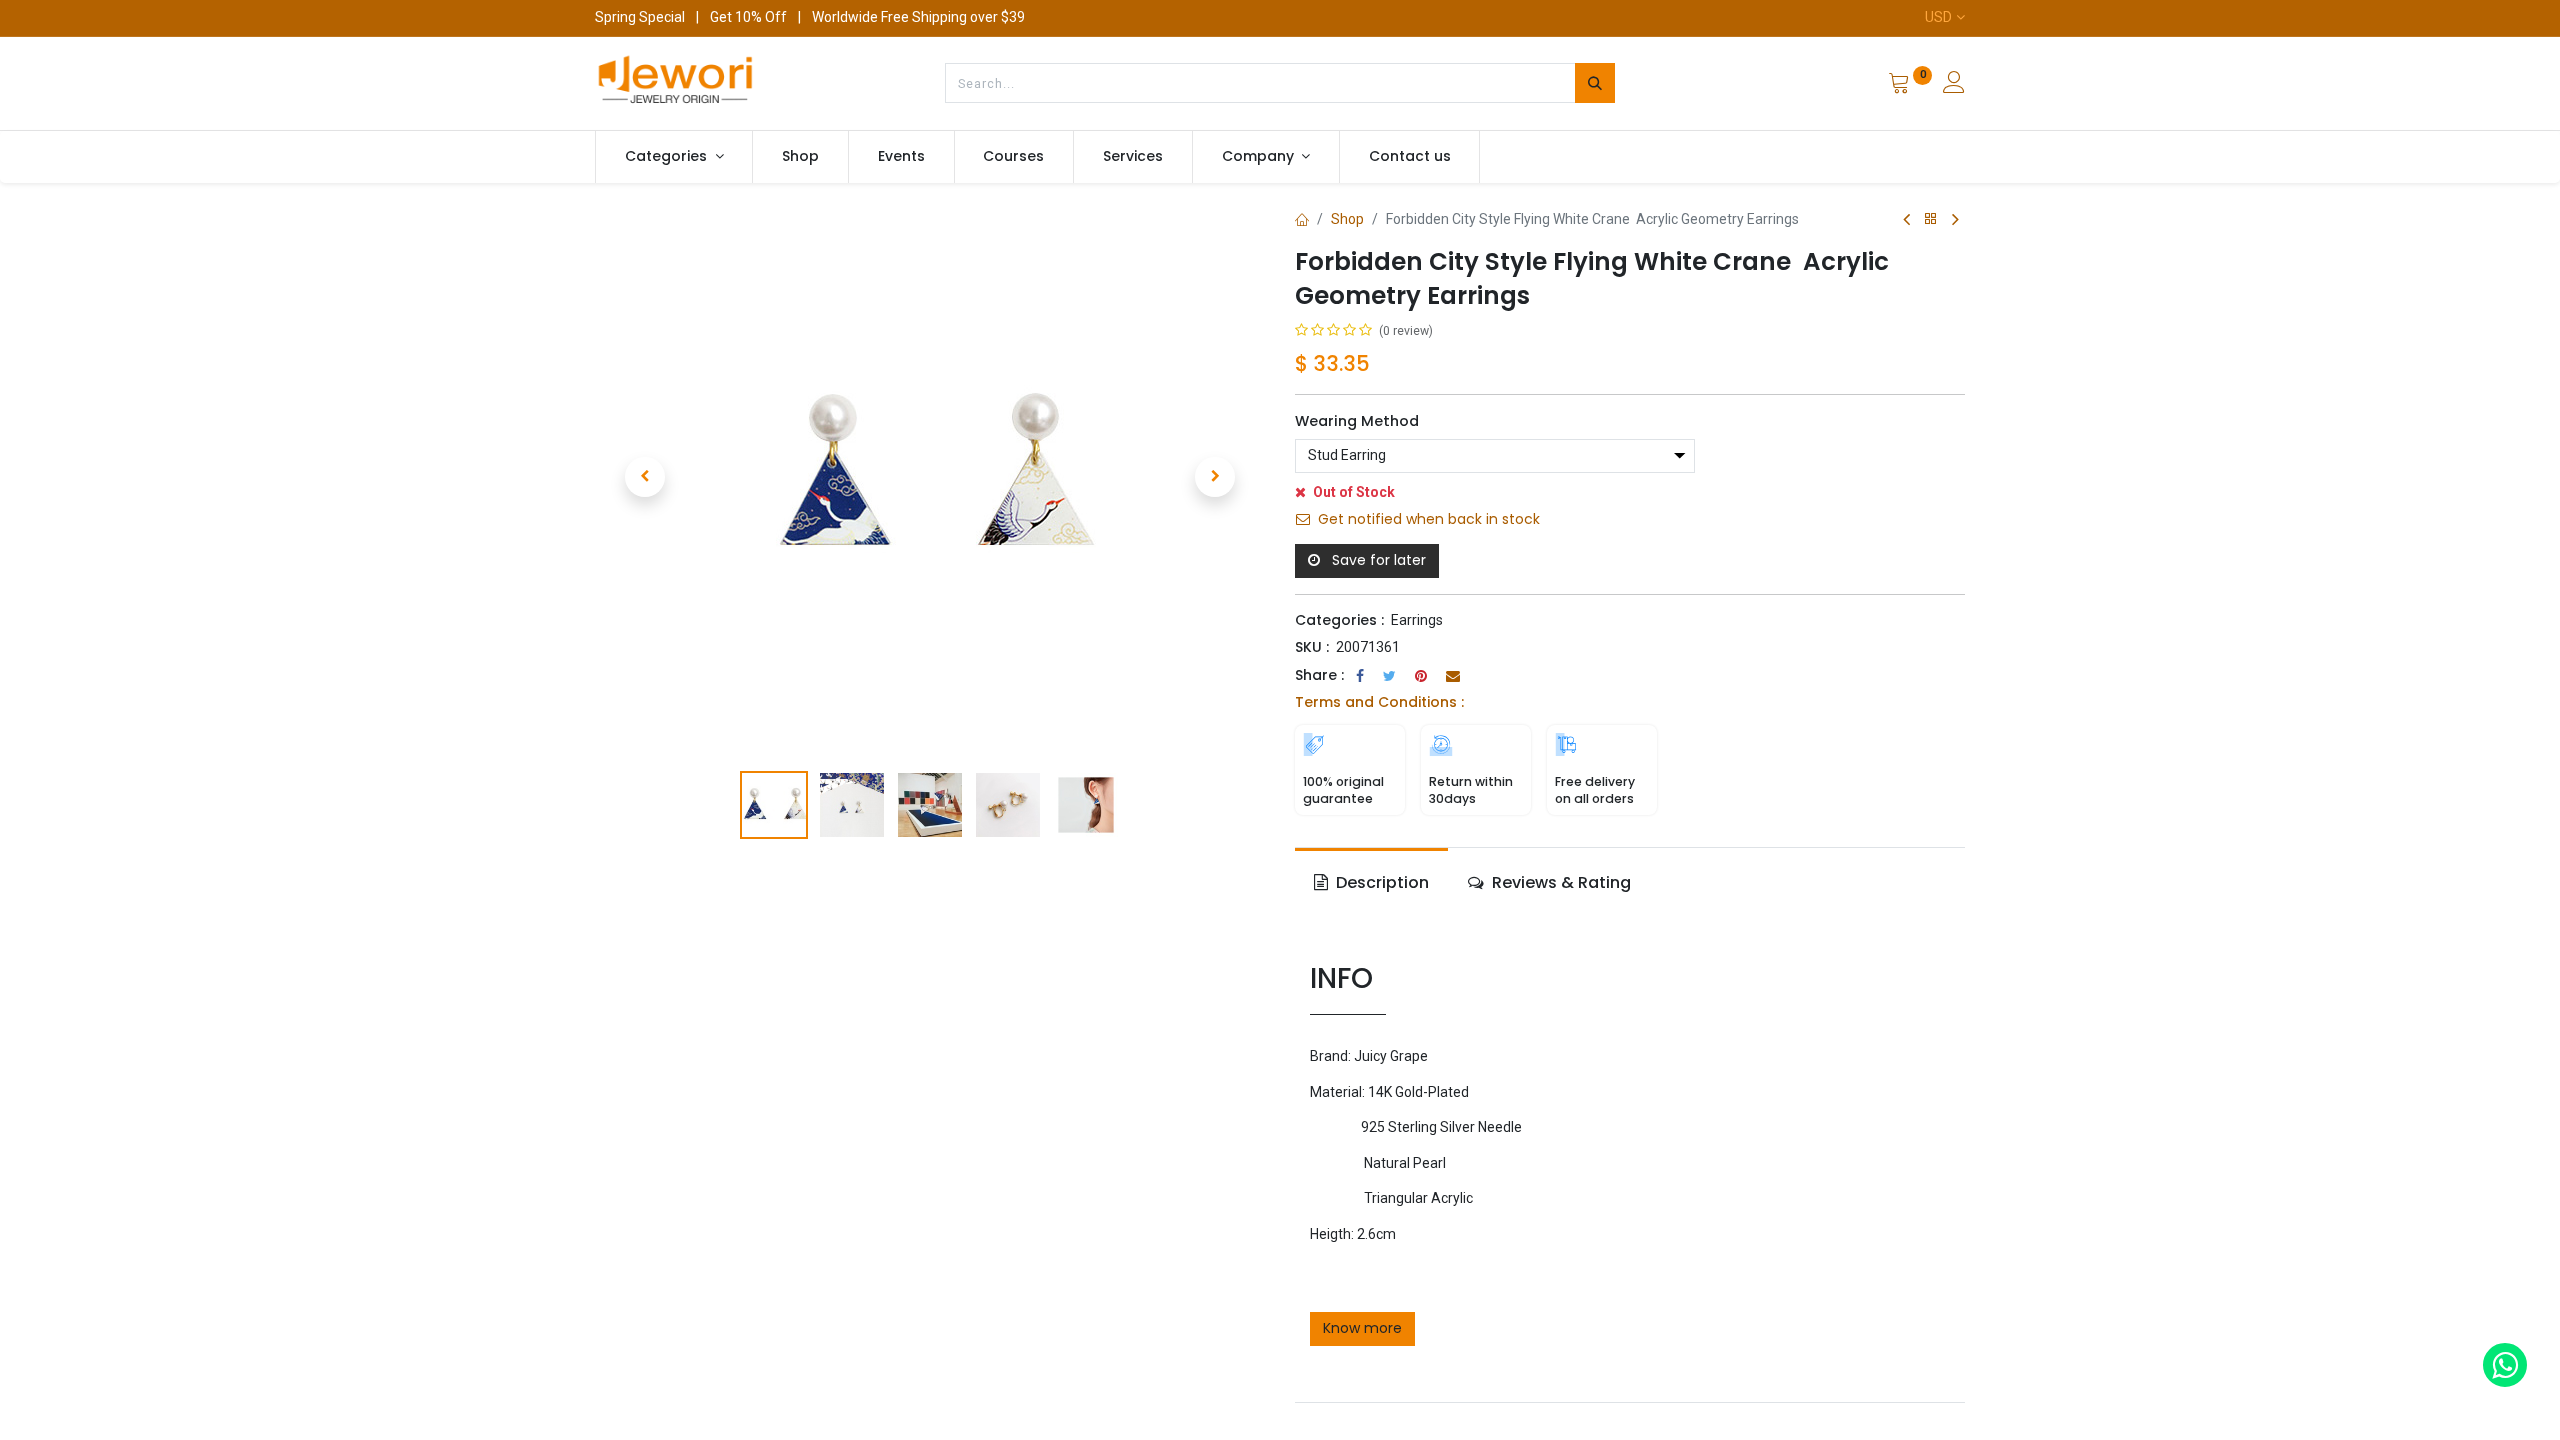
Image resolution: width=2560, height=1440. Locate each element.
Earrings (1417, 620)
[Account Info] (1954, 85)
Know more (1362, 1328)
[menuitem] (800, 157)
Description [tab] (1380, 882)
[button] (645, 477)
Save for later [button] (1377, 560)
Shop (1347, 219)
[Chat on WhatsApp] (2505, 1365)
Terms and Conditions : (1379, 702)
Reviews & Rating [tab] (1559, 882)
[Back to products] (1931, 219)
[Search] (1595, 83)
